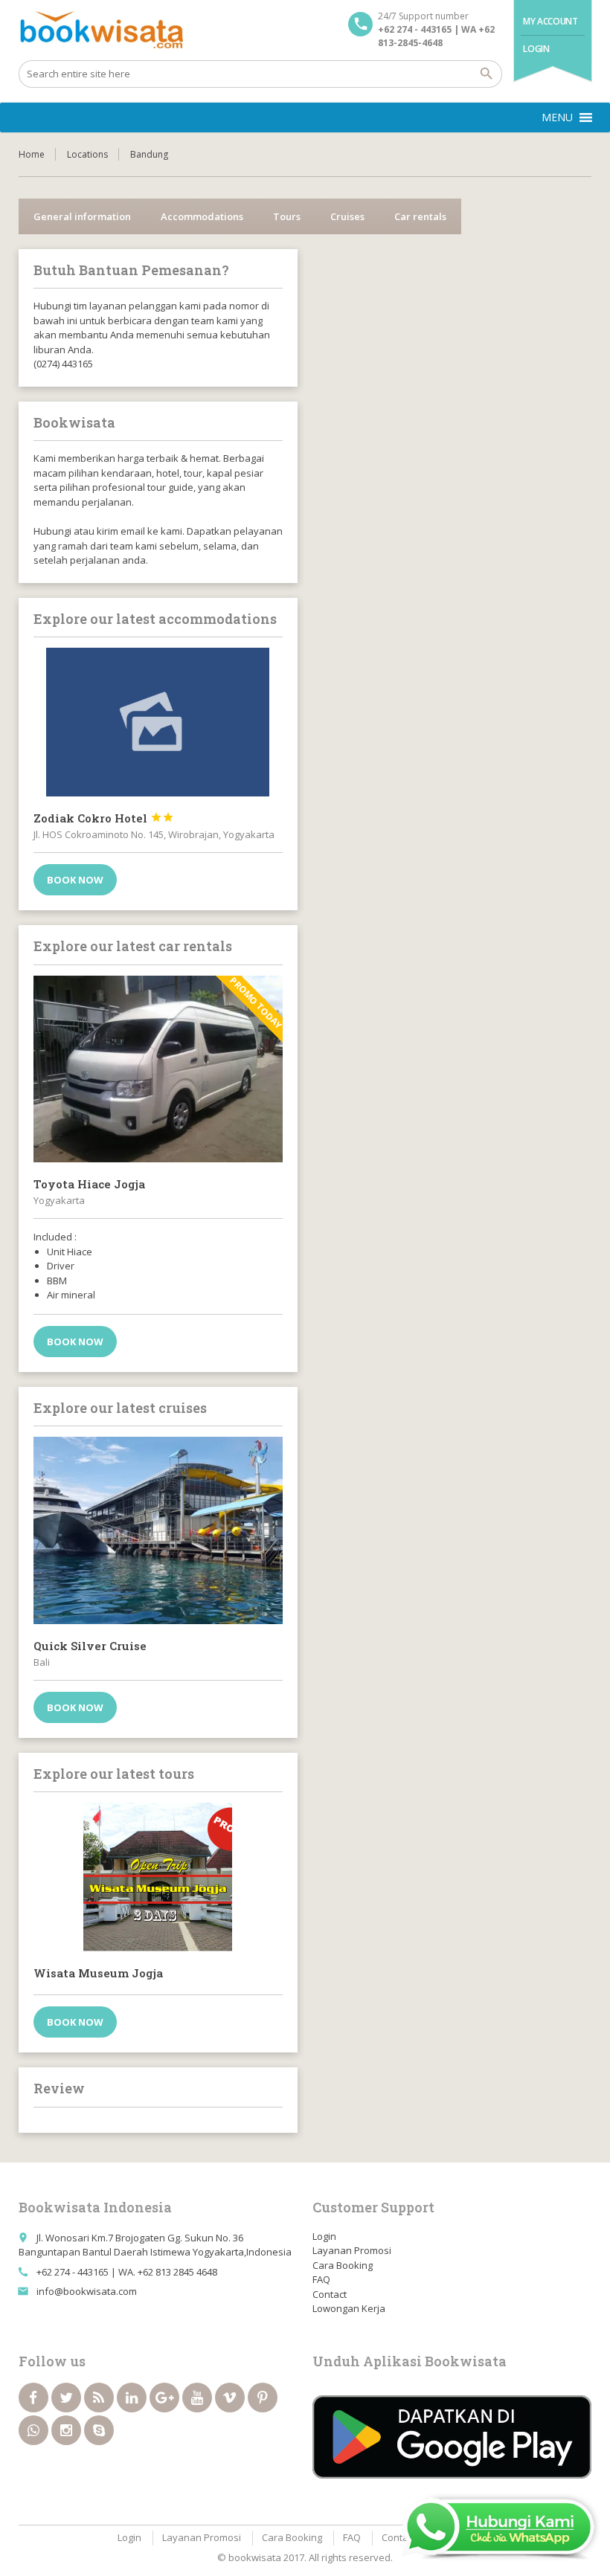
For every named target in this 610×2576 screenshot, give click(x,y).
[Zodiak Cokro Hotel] (158, 722)
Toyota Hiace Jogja (89, 1184)
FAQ (321, 2279)
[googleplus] (164, 2398)
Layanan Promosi (352, 2250)
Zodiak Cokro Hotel (104, 818)
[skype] (99, 2430)
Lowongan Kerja (349, 2308)
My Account (550, 21)
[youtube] (197, 2398)
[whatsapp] (33, 2430)
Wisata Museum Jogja (98, 1973)
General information (82, 216)
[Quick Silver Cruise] (158, 1530)
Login (536, 49)
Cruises (347, 216)
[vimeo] (230, 2398)
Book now (75, 880)
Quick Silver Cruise (90, 1646)
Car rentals (420, 216)
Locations (87, 154)
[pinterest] (263, 2398)
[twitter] (66, 2398)
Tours (287, 216)
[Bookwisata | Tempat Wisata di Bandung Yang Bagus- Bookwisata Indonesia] (101, 30)
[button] (557, 117)
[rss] (99, 2398)
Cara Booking (343, 2265)
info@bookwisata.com (87, 2291)
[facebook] (33, 2398)
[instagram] (66, 2430)
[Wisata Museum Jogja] (158, 1877)
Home (32, 154)
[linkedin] (132, 2398)
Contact (330, 2294)
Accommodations (202, 216)
